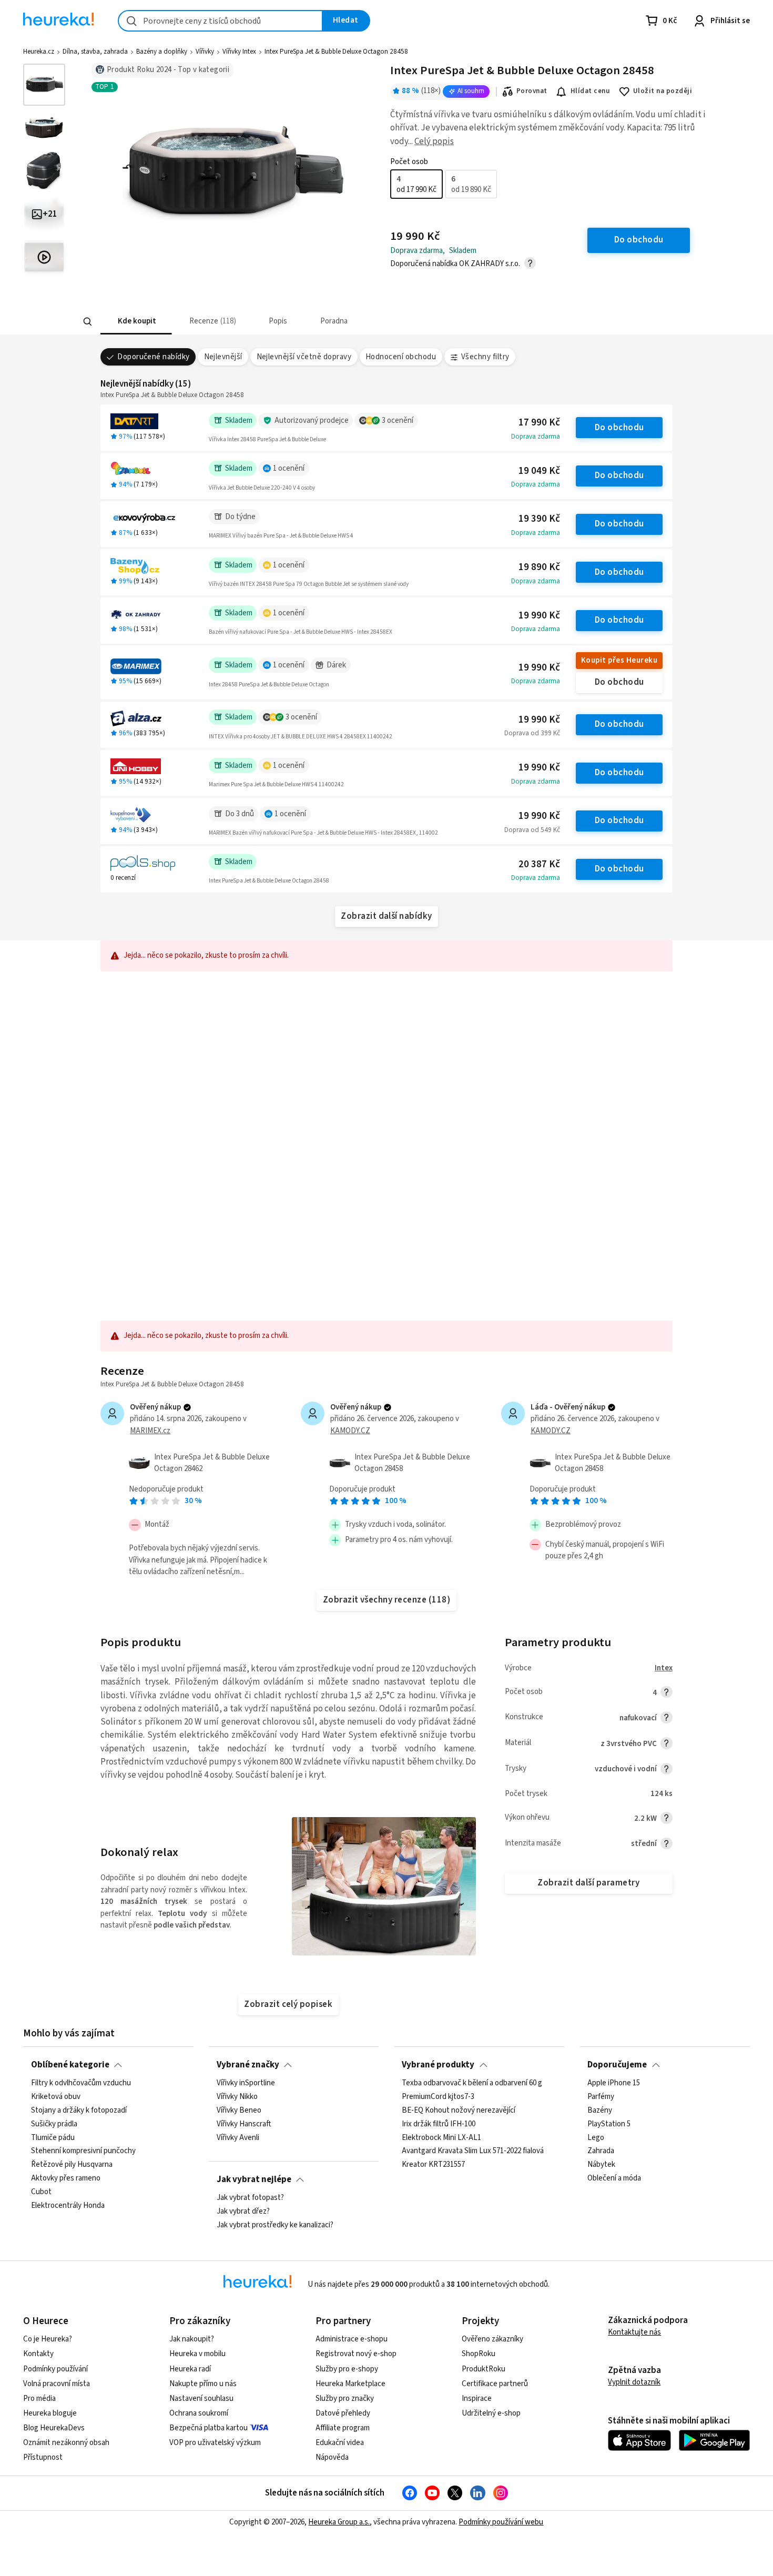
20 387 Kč (539, 864)
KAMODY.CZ (350, 1431)
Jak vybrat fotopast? (250, 2198)
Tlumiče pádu (53, 2138)
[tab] (136, 322)
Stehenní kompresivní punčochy (83, 2152)
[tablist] (309, 322)
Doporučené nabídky (154, 357)
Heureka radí (190, 2369)
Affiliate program (343, 2428)
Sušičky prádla (54, 2124)
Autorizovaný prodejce (312, 420)
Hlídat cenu (590, 91)
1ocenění (289, 468)
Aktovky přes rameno (66, 2179)
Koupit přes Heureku (619, 660)
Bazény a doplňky (162, 52)
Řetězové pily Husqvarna (72, 2165)
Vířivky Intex (239, 52)
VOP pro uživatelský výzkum (215, 2443)
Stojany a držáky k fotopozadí (79, 2111)
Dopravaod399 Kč (532, 733)
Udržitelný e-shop (491, 2413)
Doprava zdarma (536, 437)
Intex (664, 1668)
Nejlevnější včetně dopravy (304, 357)
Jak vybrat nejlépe (254, 2179)
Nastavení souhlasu (201, 2398)
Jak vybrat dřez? (243, 2212)
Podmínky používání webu (501, 2522)
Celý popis (434, 141)
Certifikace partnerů (495, 2384)
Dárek (336, 665)
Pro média (39, 2398)
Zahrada (601, 2152)
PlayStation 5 (609, 2124)
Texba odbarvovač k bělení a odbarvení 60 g (472, 2083)
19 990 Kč (539, 616)
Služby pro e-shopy (347, 2369)
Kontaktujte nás (634, 2332)
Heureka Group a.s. (339, 2522)
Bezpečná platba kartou (208, 2428)
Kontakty (38, 2354)
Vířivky (205, 52)
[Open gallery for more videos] (44, 257)
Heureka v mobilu (197, 2354)
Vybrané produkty (438, 2065)
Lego (596, 2138)
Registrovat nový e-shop (356, 2354)
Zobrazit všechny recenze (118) (387, 1600)
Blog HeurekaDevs (54, 2428)
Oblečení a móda (614, 2179)
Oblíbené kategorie (70, 2065)
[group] (444, 184)
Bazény (600, 2111)
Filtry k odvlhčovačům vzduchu (81, 2083)
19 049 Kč (539, 471)
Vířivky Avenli (238, 2138)
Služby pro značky (345, 2398)
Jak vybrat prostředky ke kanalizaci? (275, 2225)
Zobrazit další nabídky (387, 916)
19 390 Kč (539, 519)
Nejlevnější (223, 357)
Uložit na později (663, 91)
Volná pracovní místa (57, 2384)
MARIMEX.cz (150, 1431)
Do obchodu (619, 428)
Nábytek (601, 2165)
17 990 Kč (539, 423)
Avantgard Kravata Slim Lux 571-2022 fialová (473, 2152)
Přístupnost (43, 2457)
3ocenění (398, 420)
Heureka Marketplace (350, 2384)
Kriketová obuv (56, 2097)
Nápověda (332, 2457)
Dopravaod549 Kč (532, 830)
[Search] (88, 322)
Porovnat (532, 91)
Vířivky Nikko (237, 2097)
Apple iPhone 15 (614, 2083)
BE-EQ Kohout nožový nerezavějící (459, 2111)
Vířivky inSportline (246, 2083)
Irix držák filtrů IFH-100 (439, 2124)
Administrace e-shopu (352, 2339)
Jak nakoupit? (192, 2339)
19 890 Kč (539, 567)
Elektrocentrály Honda (68, 2206)
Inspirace (477, 2398)
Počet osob (409, 162)
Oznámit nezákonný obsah (66, 2443)
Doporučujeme (617, 2065)
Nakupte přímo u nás (203, 2384)
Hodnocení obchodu (401, 357)
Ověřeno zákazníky (492, 2339)
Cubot (41, 2192)
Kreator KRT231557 (433, 2165)
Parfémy (601, 2097)
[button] (136, 322)
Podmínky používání (55, 2369)
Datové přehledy (343, 2413)
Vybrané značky (248, 2065)
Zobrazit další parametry (588, 1883)
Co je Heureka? (48, 2339)
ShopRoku (479, 2354)
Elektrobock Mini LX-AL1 (441, 2138)
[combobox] (220, 21)
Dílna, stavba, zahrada (95, 52)
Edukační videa (340, 2443)
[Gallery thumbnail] (44, 85)
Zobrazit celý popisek (288, 2004)
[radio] (416, 184)
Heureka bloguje (50, 2413)
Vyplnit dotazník (634, 2382)
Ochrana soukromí (199, 2413)
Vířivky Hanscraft (244, 2124)
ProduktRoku (484, 2369)
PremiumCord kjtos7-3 (438, 2097)
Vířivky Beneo (239, 2111)
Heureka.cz (39, 52)
